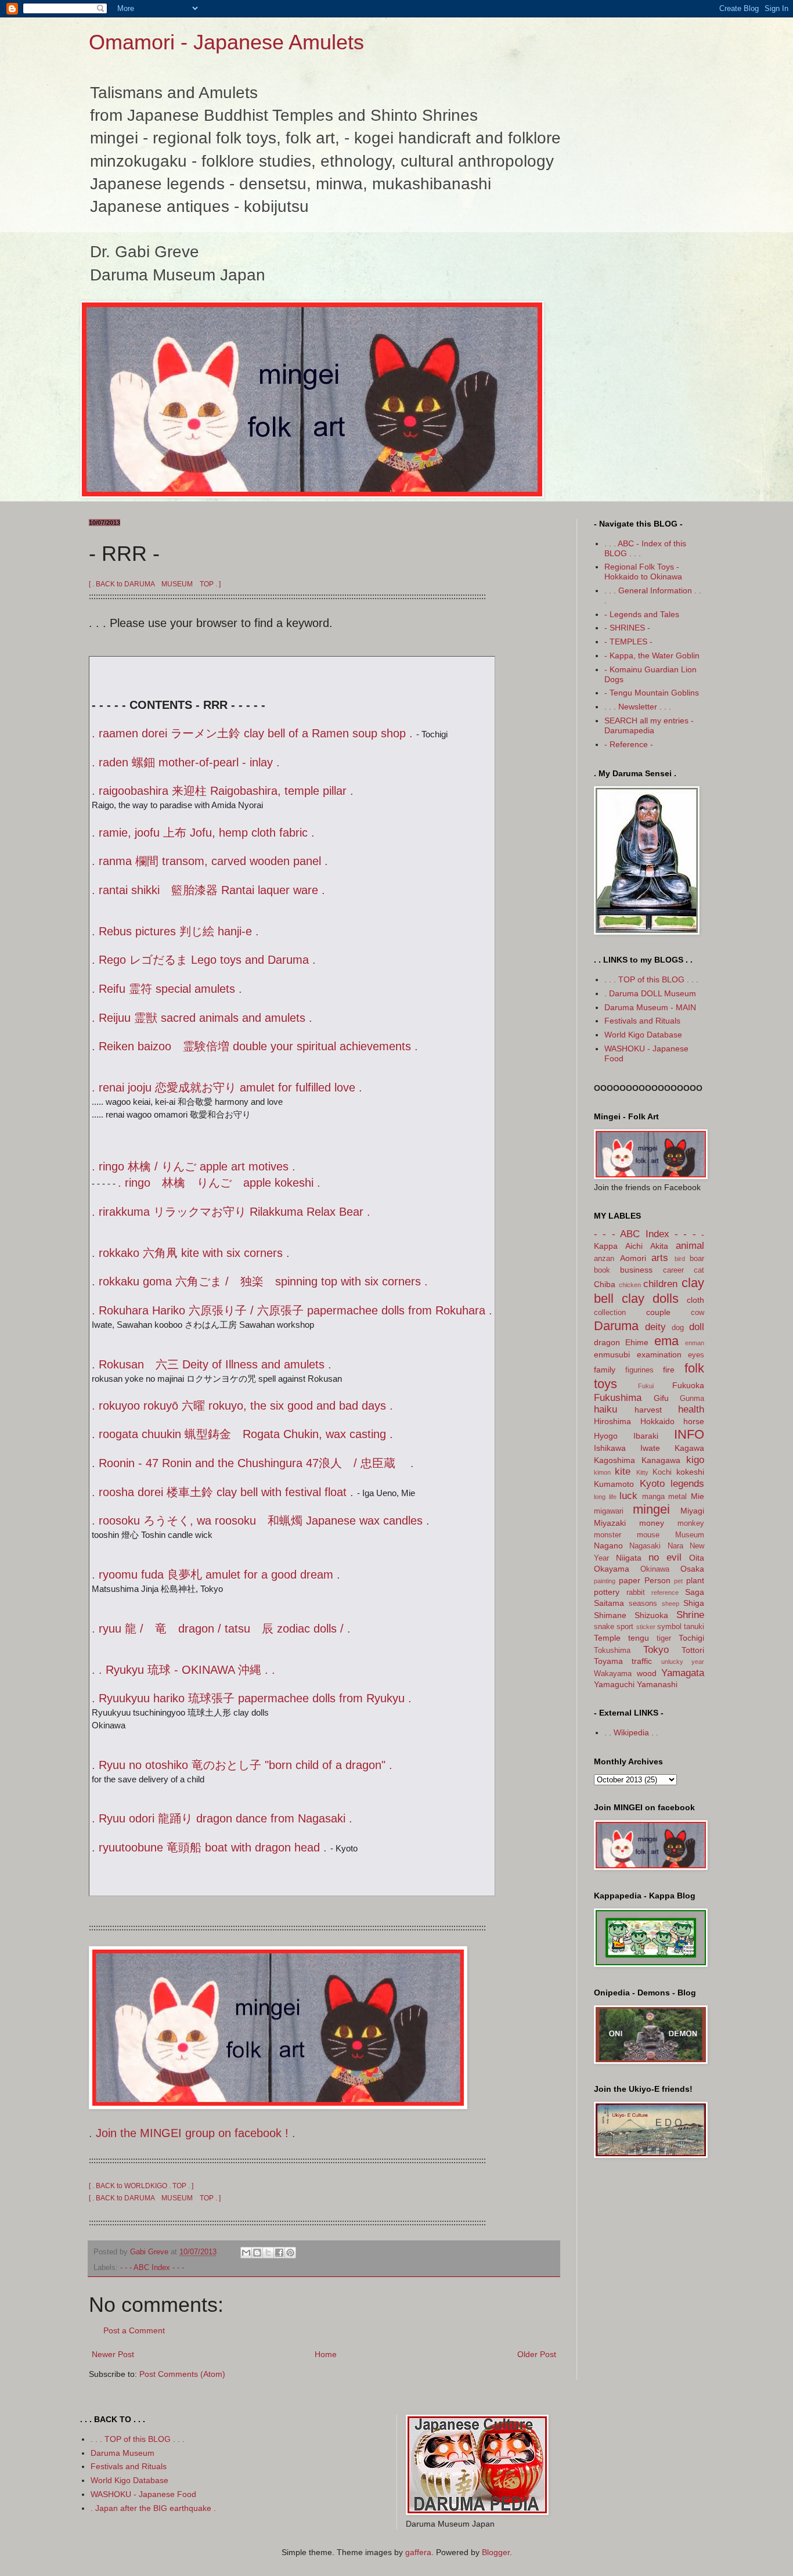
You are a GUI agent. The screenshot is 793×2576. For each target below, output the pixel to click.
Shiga (694, 1603)
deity (655, 1327)
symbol (669, 1627)
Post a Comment (134, 2330)
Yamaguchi (614, 1684)
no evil (665, 1557)
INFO (689, 1434)
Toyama (608, 1661)
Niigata (629, 1558)
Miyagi (692, 1511)
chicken (630, 1285)
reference (665, 1593)
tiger (664, 1638)
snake (604, 1627)
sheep (671, 1604)
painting (605, 1581)
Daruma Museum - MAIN (650, 1007)
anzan (604, 1259)
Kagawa (689, 1448)
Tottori (693, 1650)
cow (698, 1313)
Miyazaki (610, 1523)
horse (694, 1421)
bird (680, 1259)
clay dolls (650, 1298)
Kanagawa (661, 1460)
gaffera (418, 2552)
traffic (642, 1661)
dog (678, 1328)
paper (630, 1580)
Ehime (637, 1342)
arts (660, 1258)
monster (608, 1535)
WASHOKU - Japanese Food (143, 2494)
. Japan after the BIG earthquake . (153, 2508)
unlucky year (683, 1662)
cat (699, 1270)
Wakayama (613, 1674)
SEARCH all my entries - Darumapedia (649, 725)
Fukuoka (688, 1385)
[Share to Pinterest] (290, 2253)
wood (647, 1673)
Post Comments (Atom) (182, 2374)
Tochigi (691, 1638)
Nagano (608, 1545)
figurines (639, 1370)
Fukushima (618, 1398)
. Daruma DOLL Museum (650, 993)
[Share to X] (268, 2253)
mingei (651, 1509)
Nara (675, 1546)
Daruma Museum (122, 2453)
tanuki (694, 1627)
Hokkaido (657, 1421)
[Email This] (246, 2253)
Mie (698, 1496)
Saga (695, 1592)
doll (697, 1327)
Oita (697, 1558)
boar (697, 1259)
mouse (648, 1535)
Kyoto (652, 1484)
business (636, 1270)
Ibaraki (646, 1436)
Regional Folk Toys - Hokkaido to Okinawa (643, 572)
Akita (659, 1246)
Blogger (496, 2552)
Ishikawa (610, 1448)
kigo (695, 1460)
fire (669, 1370)
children (660, 1284)
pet (678, 1581)
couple (658, 1312)
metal (677, 1497)
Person (657, 1580)
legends (687, 1484)
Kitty (642, 1472)
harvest (648, 1410)
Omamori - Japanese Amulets (226, 42)
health (691, 1409)
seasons (643, 1604)
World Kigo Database (643, 1035)
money (652, 1523)
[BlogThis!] (257, 2253)
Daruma (616, 1326)
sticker (646, 1627)
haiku (605, 1409)
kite (623, 1471)
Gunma (692, 1399)
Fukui (646, 1386)
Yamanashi (657, 1684)
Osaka (692, 1569)
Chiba (605, 1284)
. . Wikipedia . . (631, 1732)
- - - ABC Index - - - (152, 2268)
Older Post (537, 2354)
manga (653, 1497)
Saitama (609, 1603)
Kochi (662, 1472)
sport (625, 1627)
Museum (690, 1535)
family (605, 1370)
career (673, 1270)
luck (628, 1496)
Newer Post (113, 2354)
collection (610, 1313)
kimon (602, 1472)
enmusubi (612, 1354)
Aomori (633, 1258)
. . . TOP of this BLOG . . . (651, 979)
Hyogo (606, 1436)
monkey (691, 1523)
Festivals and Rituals (642, 1021)
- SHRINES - (627, 628)
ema (666, 1341)
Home (326, 2354)
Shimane (610, 1615)
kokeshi (690, 1472)
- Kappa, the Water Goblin (652, 655)
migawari (609, 1511)
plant (695, 1580)
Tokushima (612, 1651)
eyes (696, 1355)
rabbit (636, 1593)
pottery (607, 1592)
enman (695, 1343)
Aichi (634, 1246)
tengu (639, 1638)
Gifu (661, 1398)
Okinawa (655, 1569)
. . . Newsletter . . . (638, 707)
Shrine (690, 1615)
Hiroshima (612, 1421)
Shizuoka (651, 1615)
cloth (695, 1300)
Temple (607, 1638)
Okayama (612, 1569)
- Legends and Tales (642, 614)
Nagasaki (645, 1546)
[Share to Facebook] (279, 2253)
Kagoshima (614, 1460)
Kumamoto (614, 1484)
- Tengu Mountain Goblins (652, 693)
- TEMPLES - (628, 642)
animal (690, 1246)
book (602, 1270)
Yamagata (683, 1673)
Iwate (650, 1448)
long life (605, 1497)
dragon (607, 1342)
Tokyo (656, 1650)
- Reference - (629, 744)
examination (659, 1354)
